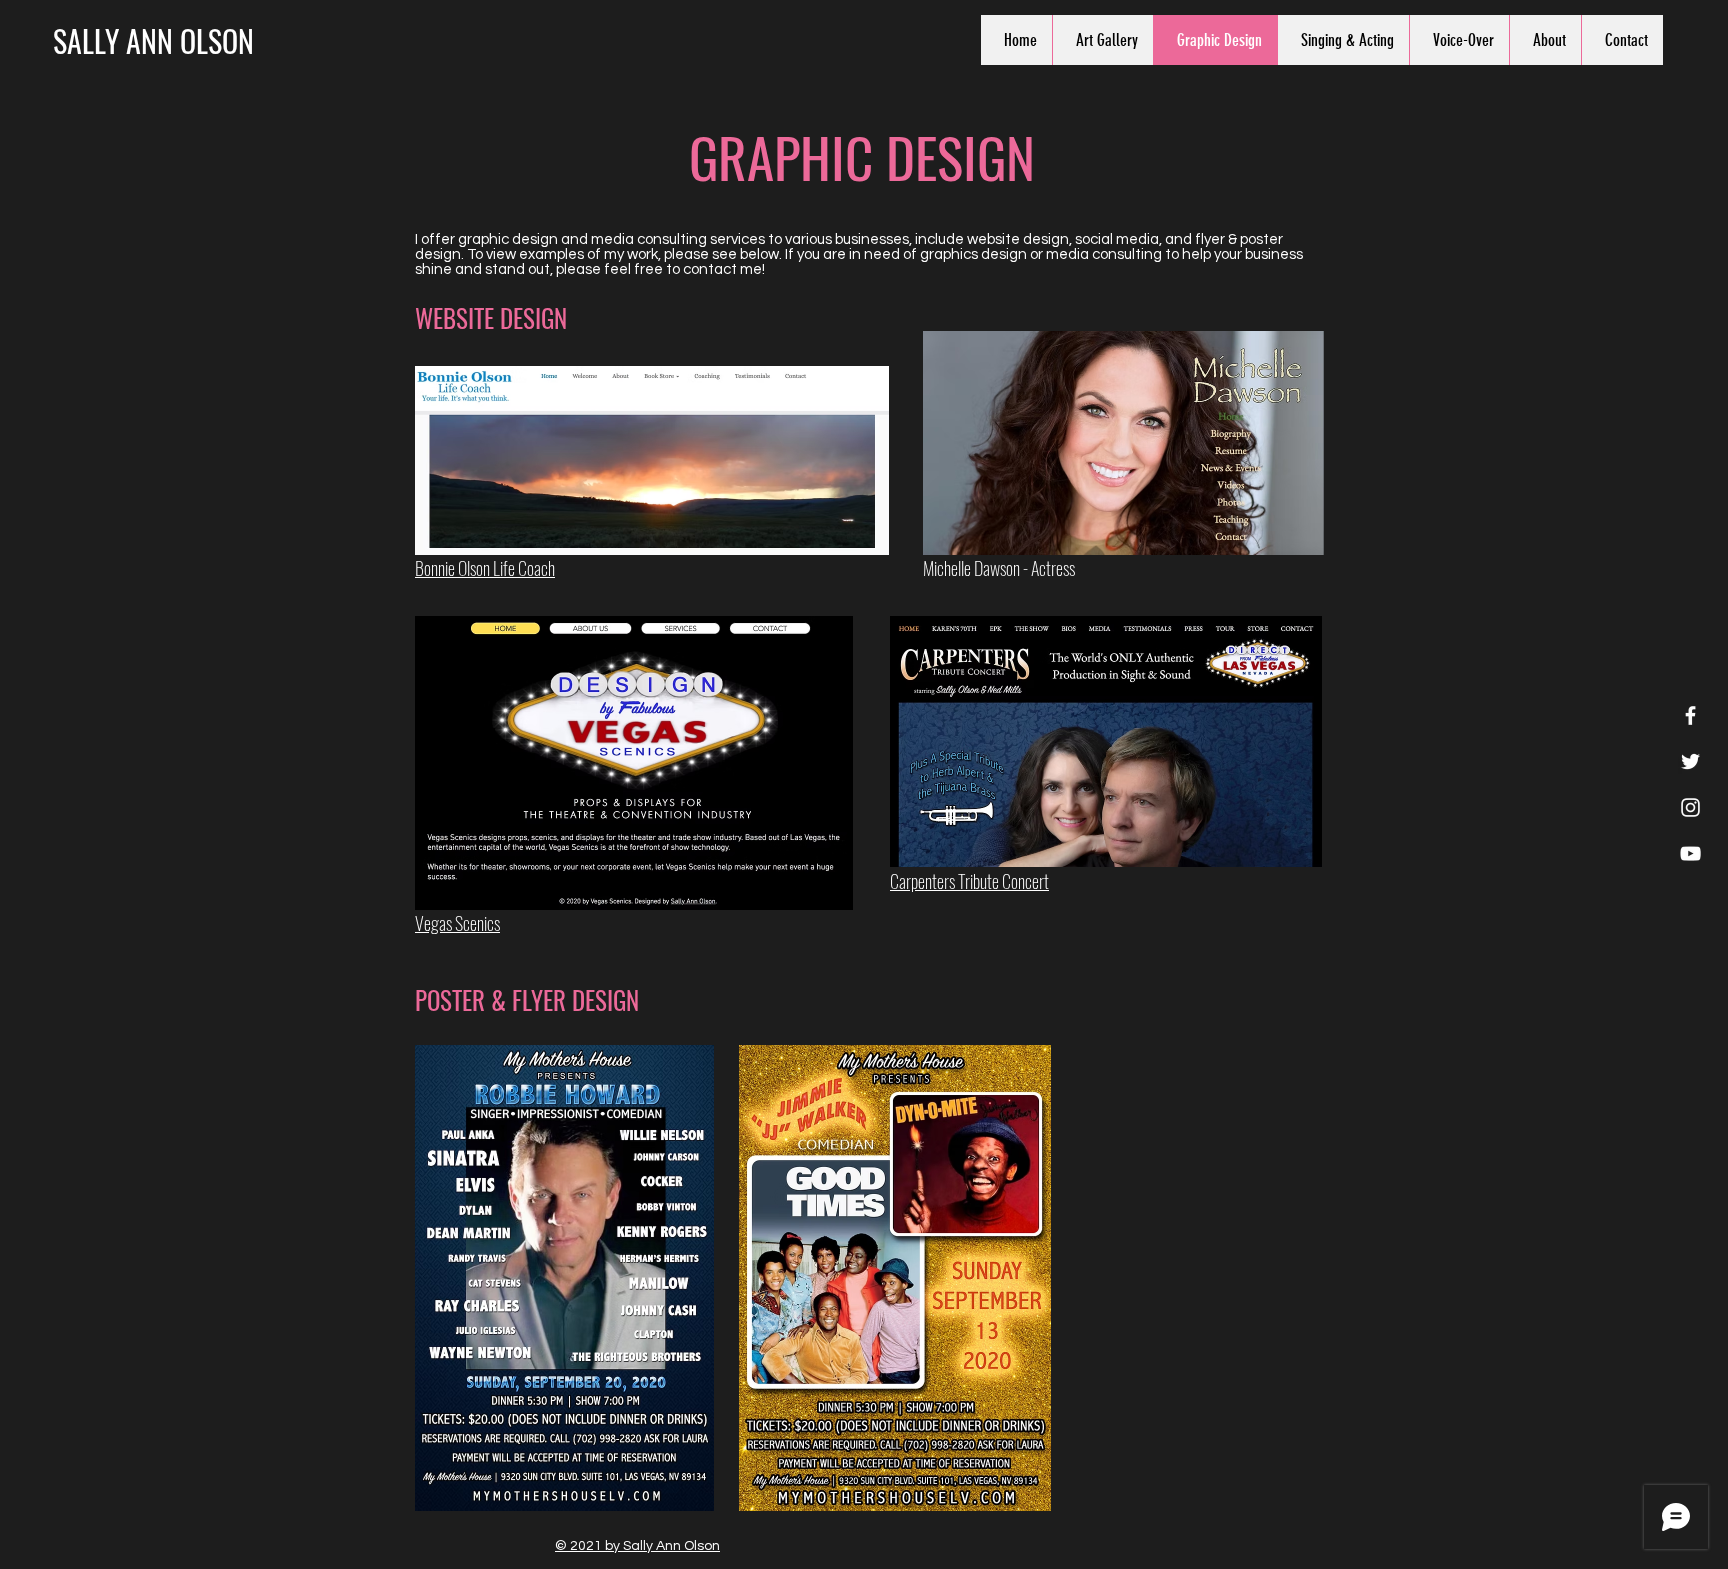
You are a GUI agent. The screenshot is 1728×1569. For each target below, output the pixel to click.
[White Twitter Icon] (1690, 761)
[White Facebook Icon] (1690, 715)
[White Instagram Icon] (1690, 807)
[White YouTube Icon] (1690, 853)
